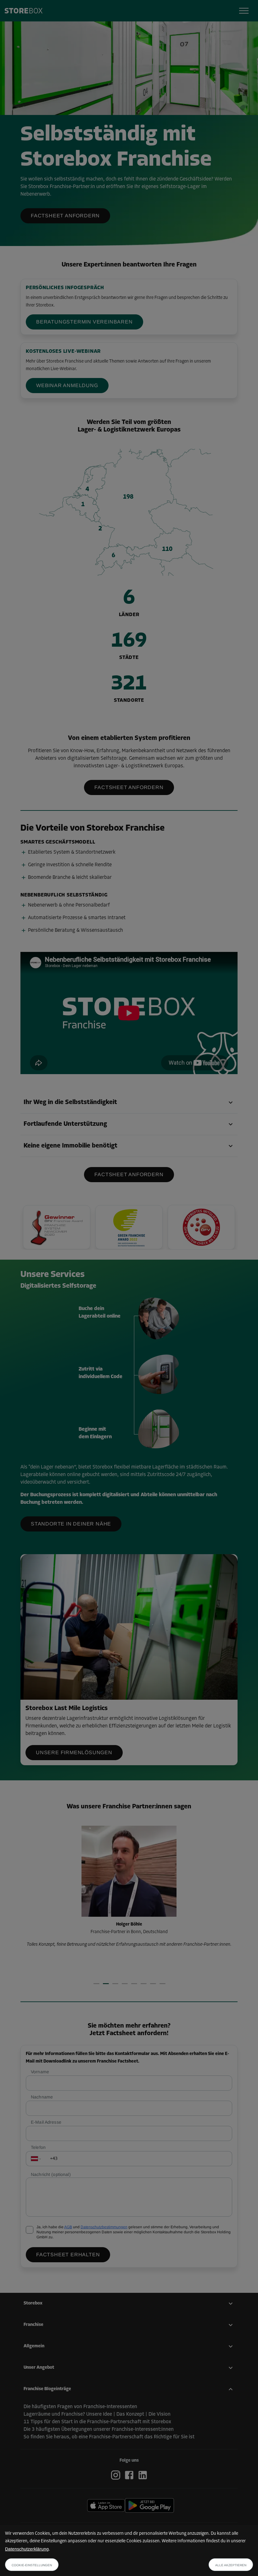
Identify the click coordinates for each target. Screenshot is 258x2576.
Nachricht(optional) (51, 2174)
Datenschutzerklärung (27, 2549)
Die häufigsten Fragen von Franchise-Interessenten (80, 2407)
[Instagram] (117, 2475)
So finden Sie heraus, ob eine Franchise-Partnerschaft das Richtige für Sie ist (109, 2437)
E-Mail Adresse (46, 2122)
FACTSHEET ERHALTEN (68, 2255)
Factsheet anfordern (65, 216)
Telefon (38, 2147)
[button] (129, 1103)
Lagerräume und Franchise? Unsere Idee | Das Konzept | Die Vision (97, 2414)
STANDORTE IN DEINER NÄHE (71, 1524)
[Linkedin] (143, 2475)
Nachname (42, 2097)
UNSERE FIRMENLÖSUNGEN (74, 1752)
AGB (68, 2227)
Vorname (40, 2072)
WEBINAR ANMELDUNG (67, 385)
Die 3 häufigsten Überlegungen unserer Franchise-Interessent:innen (99, 2430)
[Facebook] (130, 2475)
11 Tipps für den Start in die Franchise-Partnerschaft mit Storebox (97, 2422)
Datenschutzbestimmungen (104, 2227)
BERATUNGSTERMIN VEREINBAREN (84, 322)
